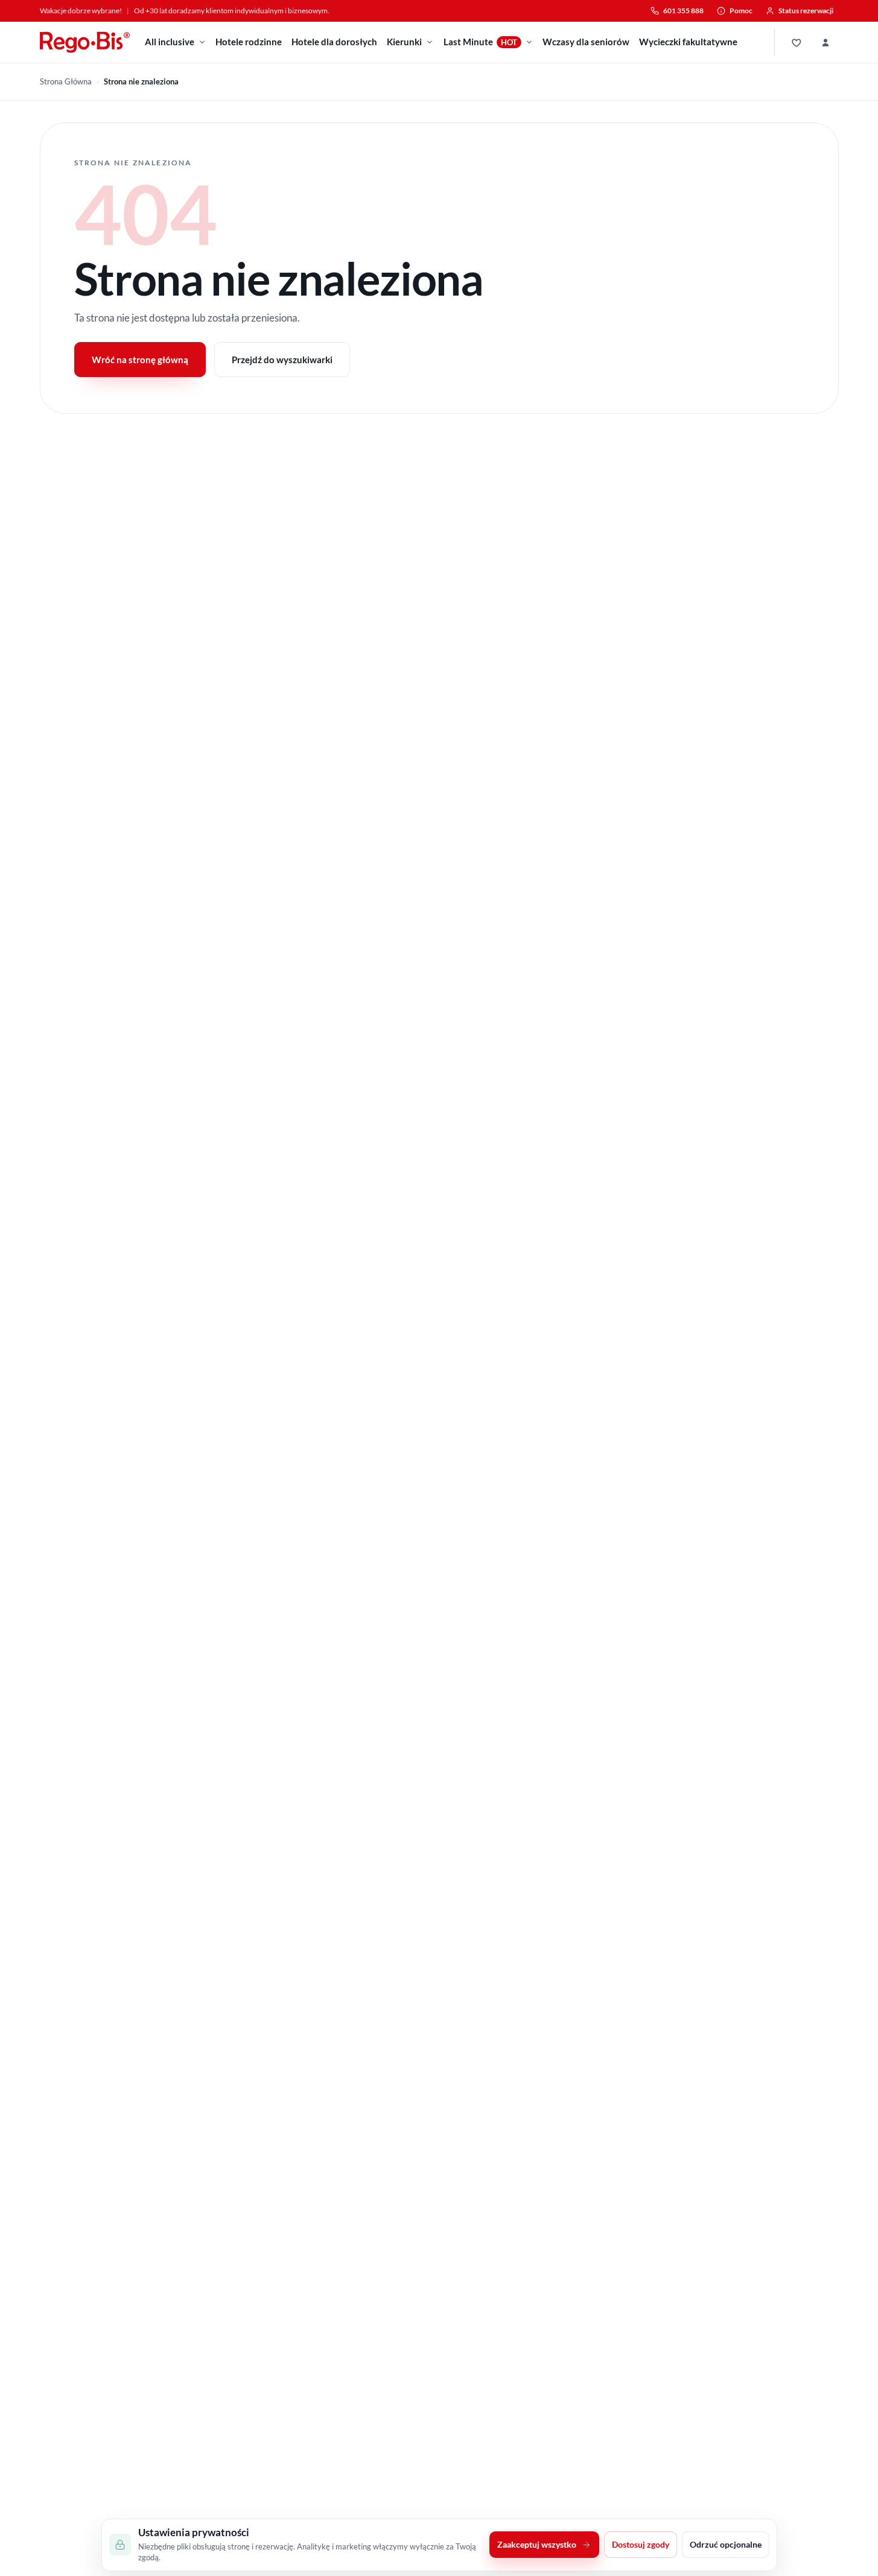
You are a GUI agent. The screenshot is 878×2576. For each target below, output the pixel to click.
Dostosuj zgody (641, 2545)
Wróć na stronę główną (140, 360)
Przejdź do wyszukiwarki (282, 360)
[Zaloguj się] (826, 42)
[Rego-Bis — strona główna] (85, 42)
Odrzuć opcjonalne (726, 2545)
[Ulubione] (797, 42)
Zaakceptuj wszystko (537, 2545)
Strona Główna (66, 81)
